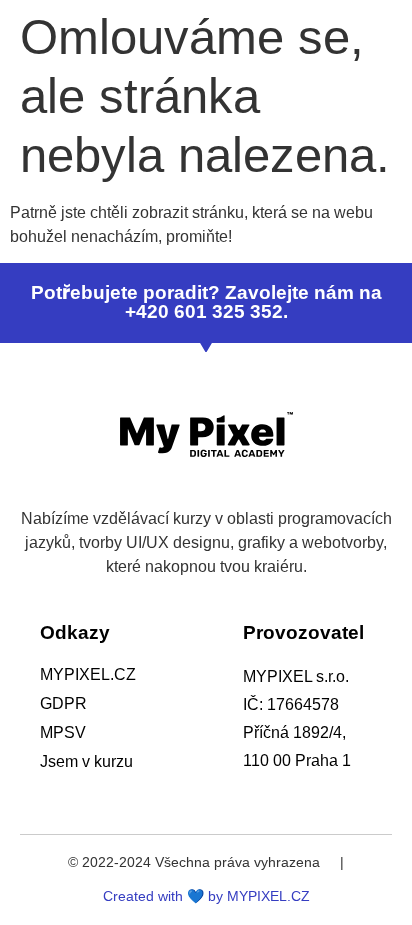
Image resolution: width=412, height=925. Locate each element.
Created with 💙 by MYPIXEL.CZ (206, 896)
